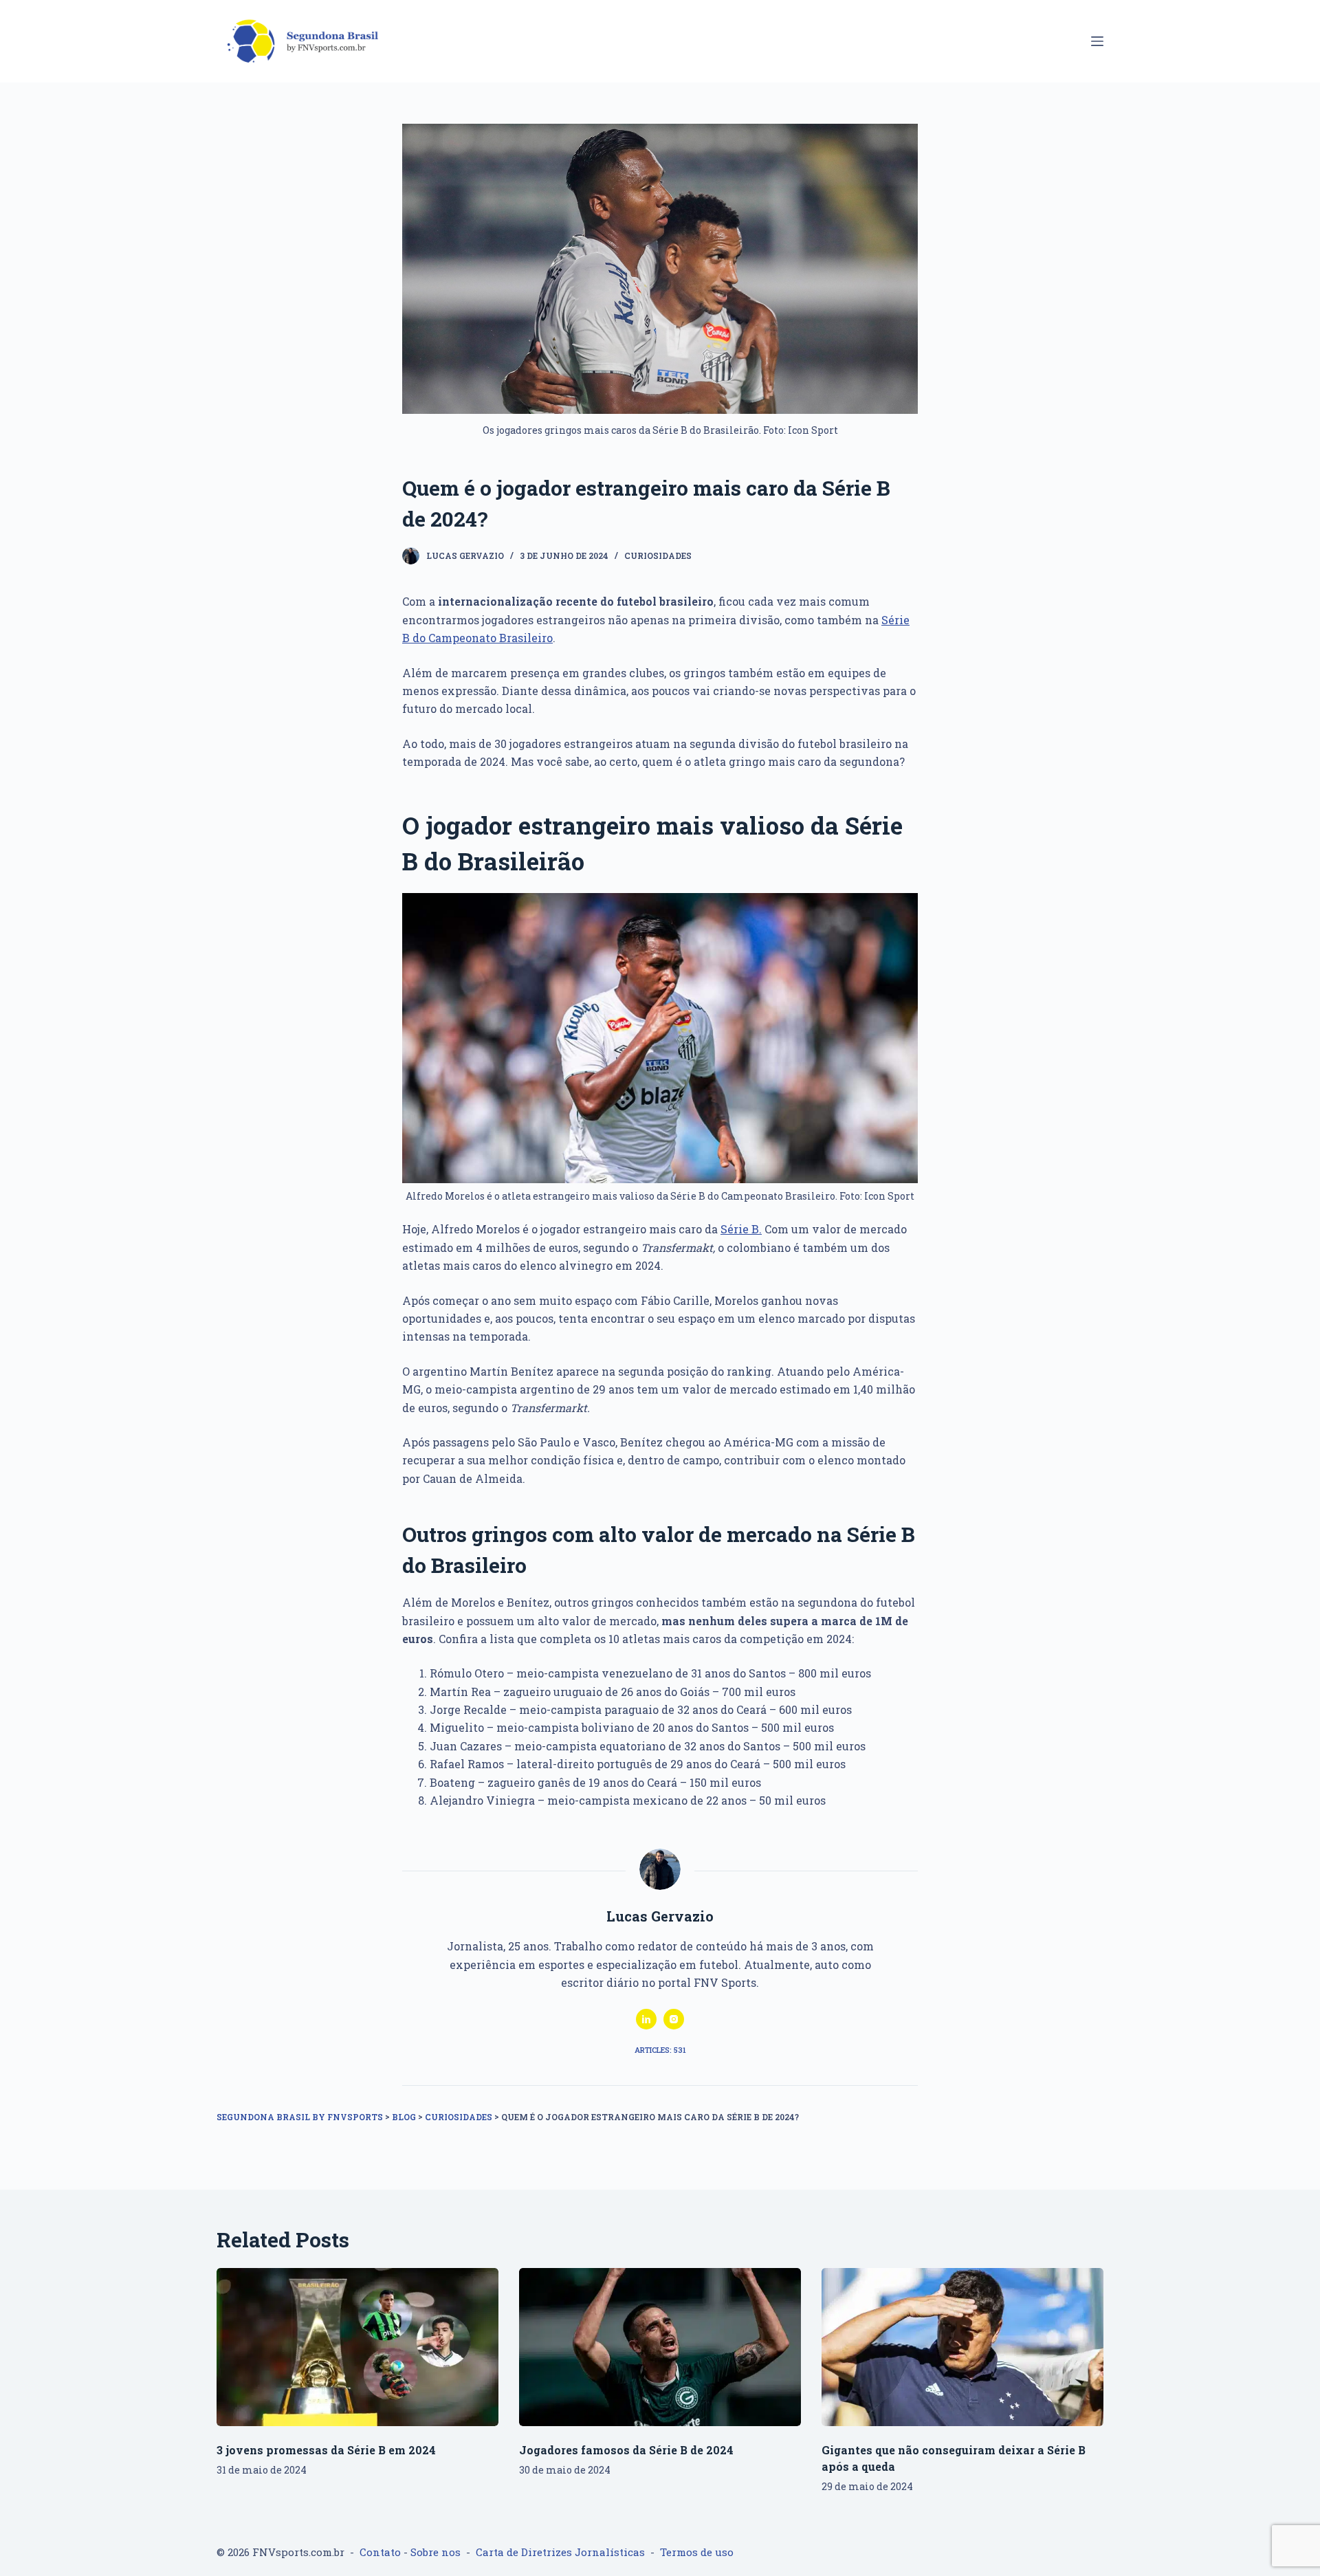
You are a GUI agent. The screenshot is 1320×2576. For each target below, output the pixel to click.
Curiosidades (658, 555)
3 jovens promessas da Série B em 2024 (326, 2450)
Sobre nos (436, 2552)
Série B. (741, 1229)
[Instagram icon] (674, 2019)
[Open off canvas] (1097, 41)
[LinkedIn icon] (646, 2019)
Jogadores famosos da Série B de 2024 (626, 2450)
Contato (380, 2552)
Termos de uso (697, 2552)
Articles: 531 (660, 2050)
